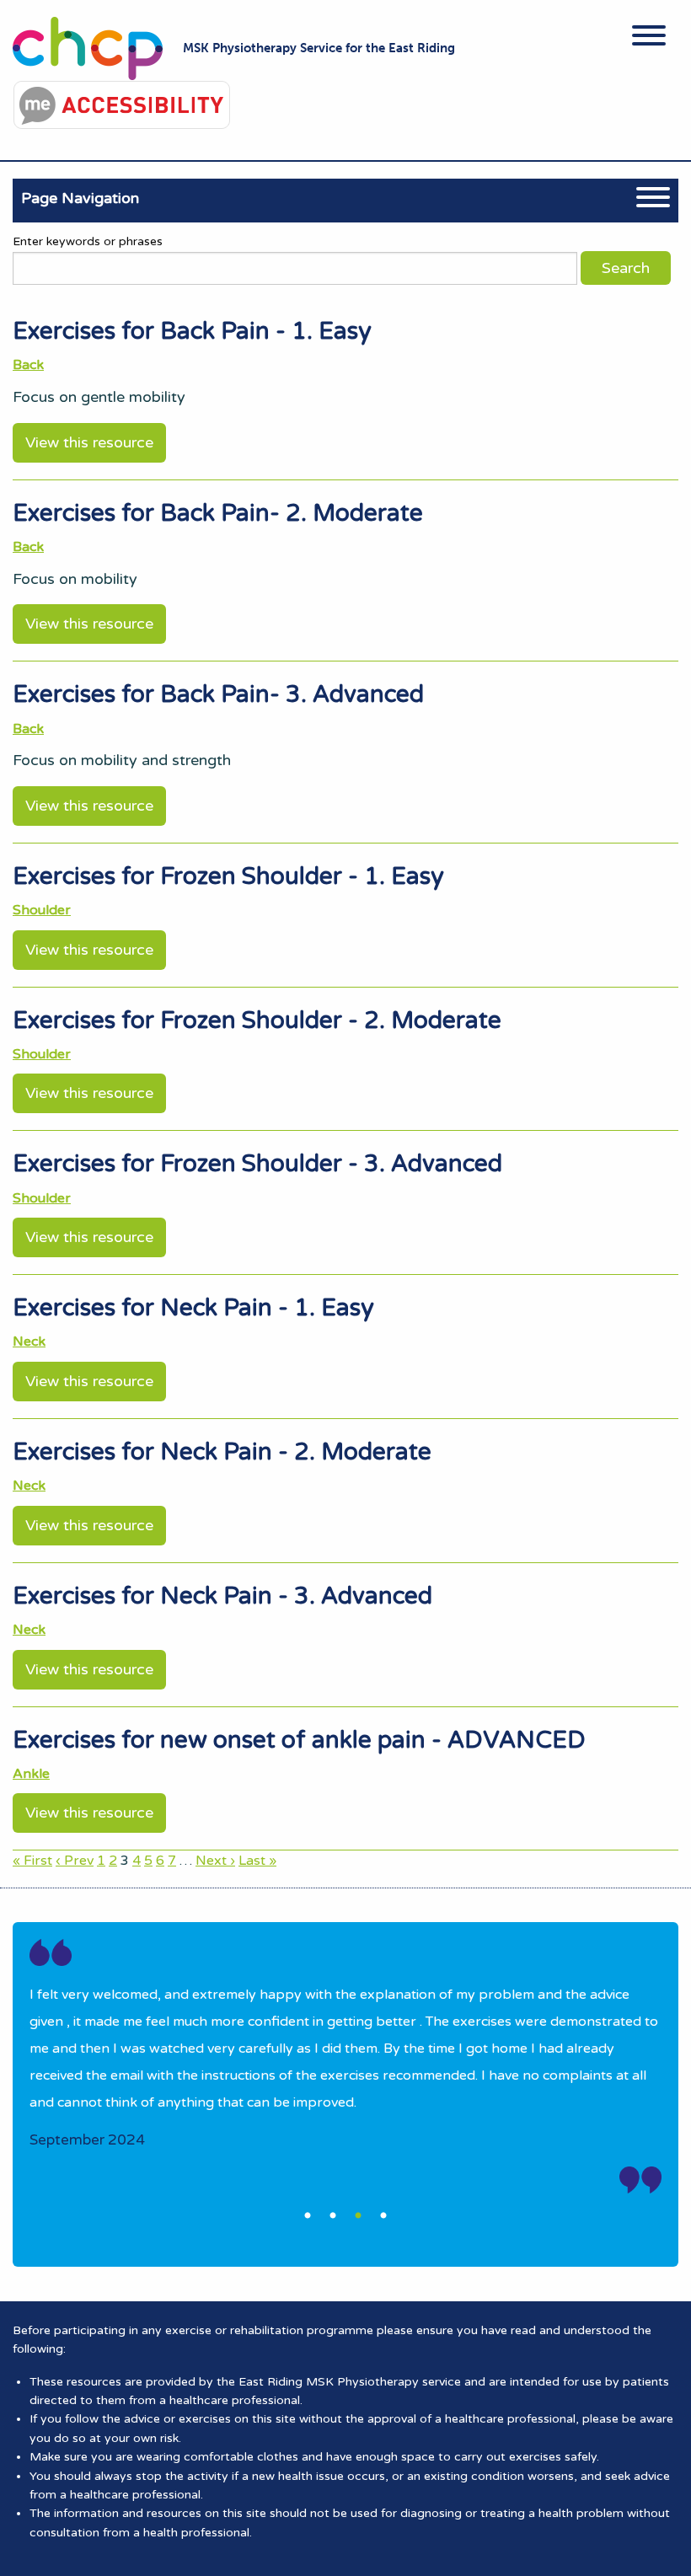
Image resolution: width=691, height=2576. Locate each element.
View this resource (89, 442)
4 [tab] (383, 2216)
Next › (215, 1861)
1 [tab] (308, 2216)
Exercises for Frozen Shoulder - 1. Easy (228, 876)
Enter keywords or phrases (88, 241)
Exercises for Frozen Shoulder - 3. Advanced (257, 1164)
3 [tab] (358, 2216)
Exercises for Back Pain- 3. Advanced (218, 694)
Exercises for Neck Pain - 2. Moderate (222, 1452)
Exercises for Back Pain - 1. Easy (192, 331)
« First (32, 1861)
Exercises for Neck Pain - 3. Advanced (222, 1596)
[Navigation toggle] (649, 38)
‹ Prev (75, 1861)
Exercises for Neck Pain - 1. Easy (193, 1308)
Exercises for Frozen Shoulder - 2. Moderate (257, 1020)
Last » (257, 1861)
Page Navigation (80, 198)
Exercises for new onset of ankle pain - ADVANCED (299, 1740)
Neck (29, 1342)
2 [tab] (333, 2216)
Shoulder (42, 910)
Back (28, 365)
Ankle (31, 1774)
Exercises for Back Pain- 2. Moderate (218, 513)
